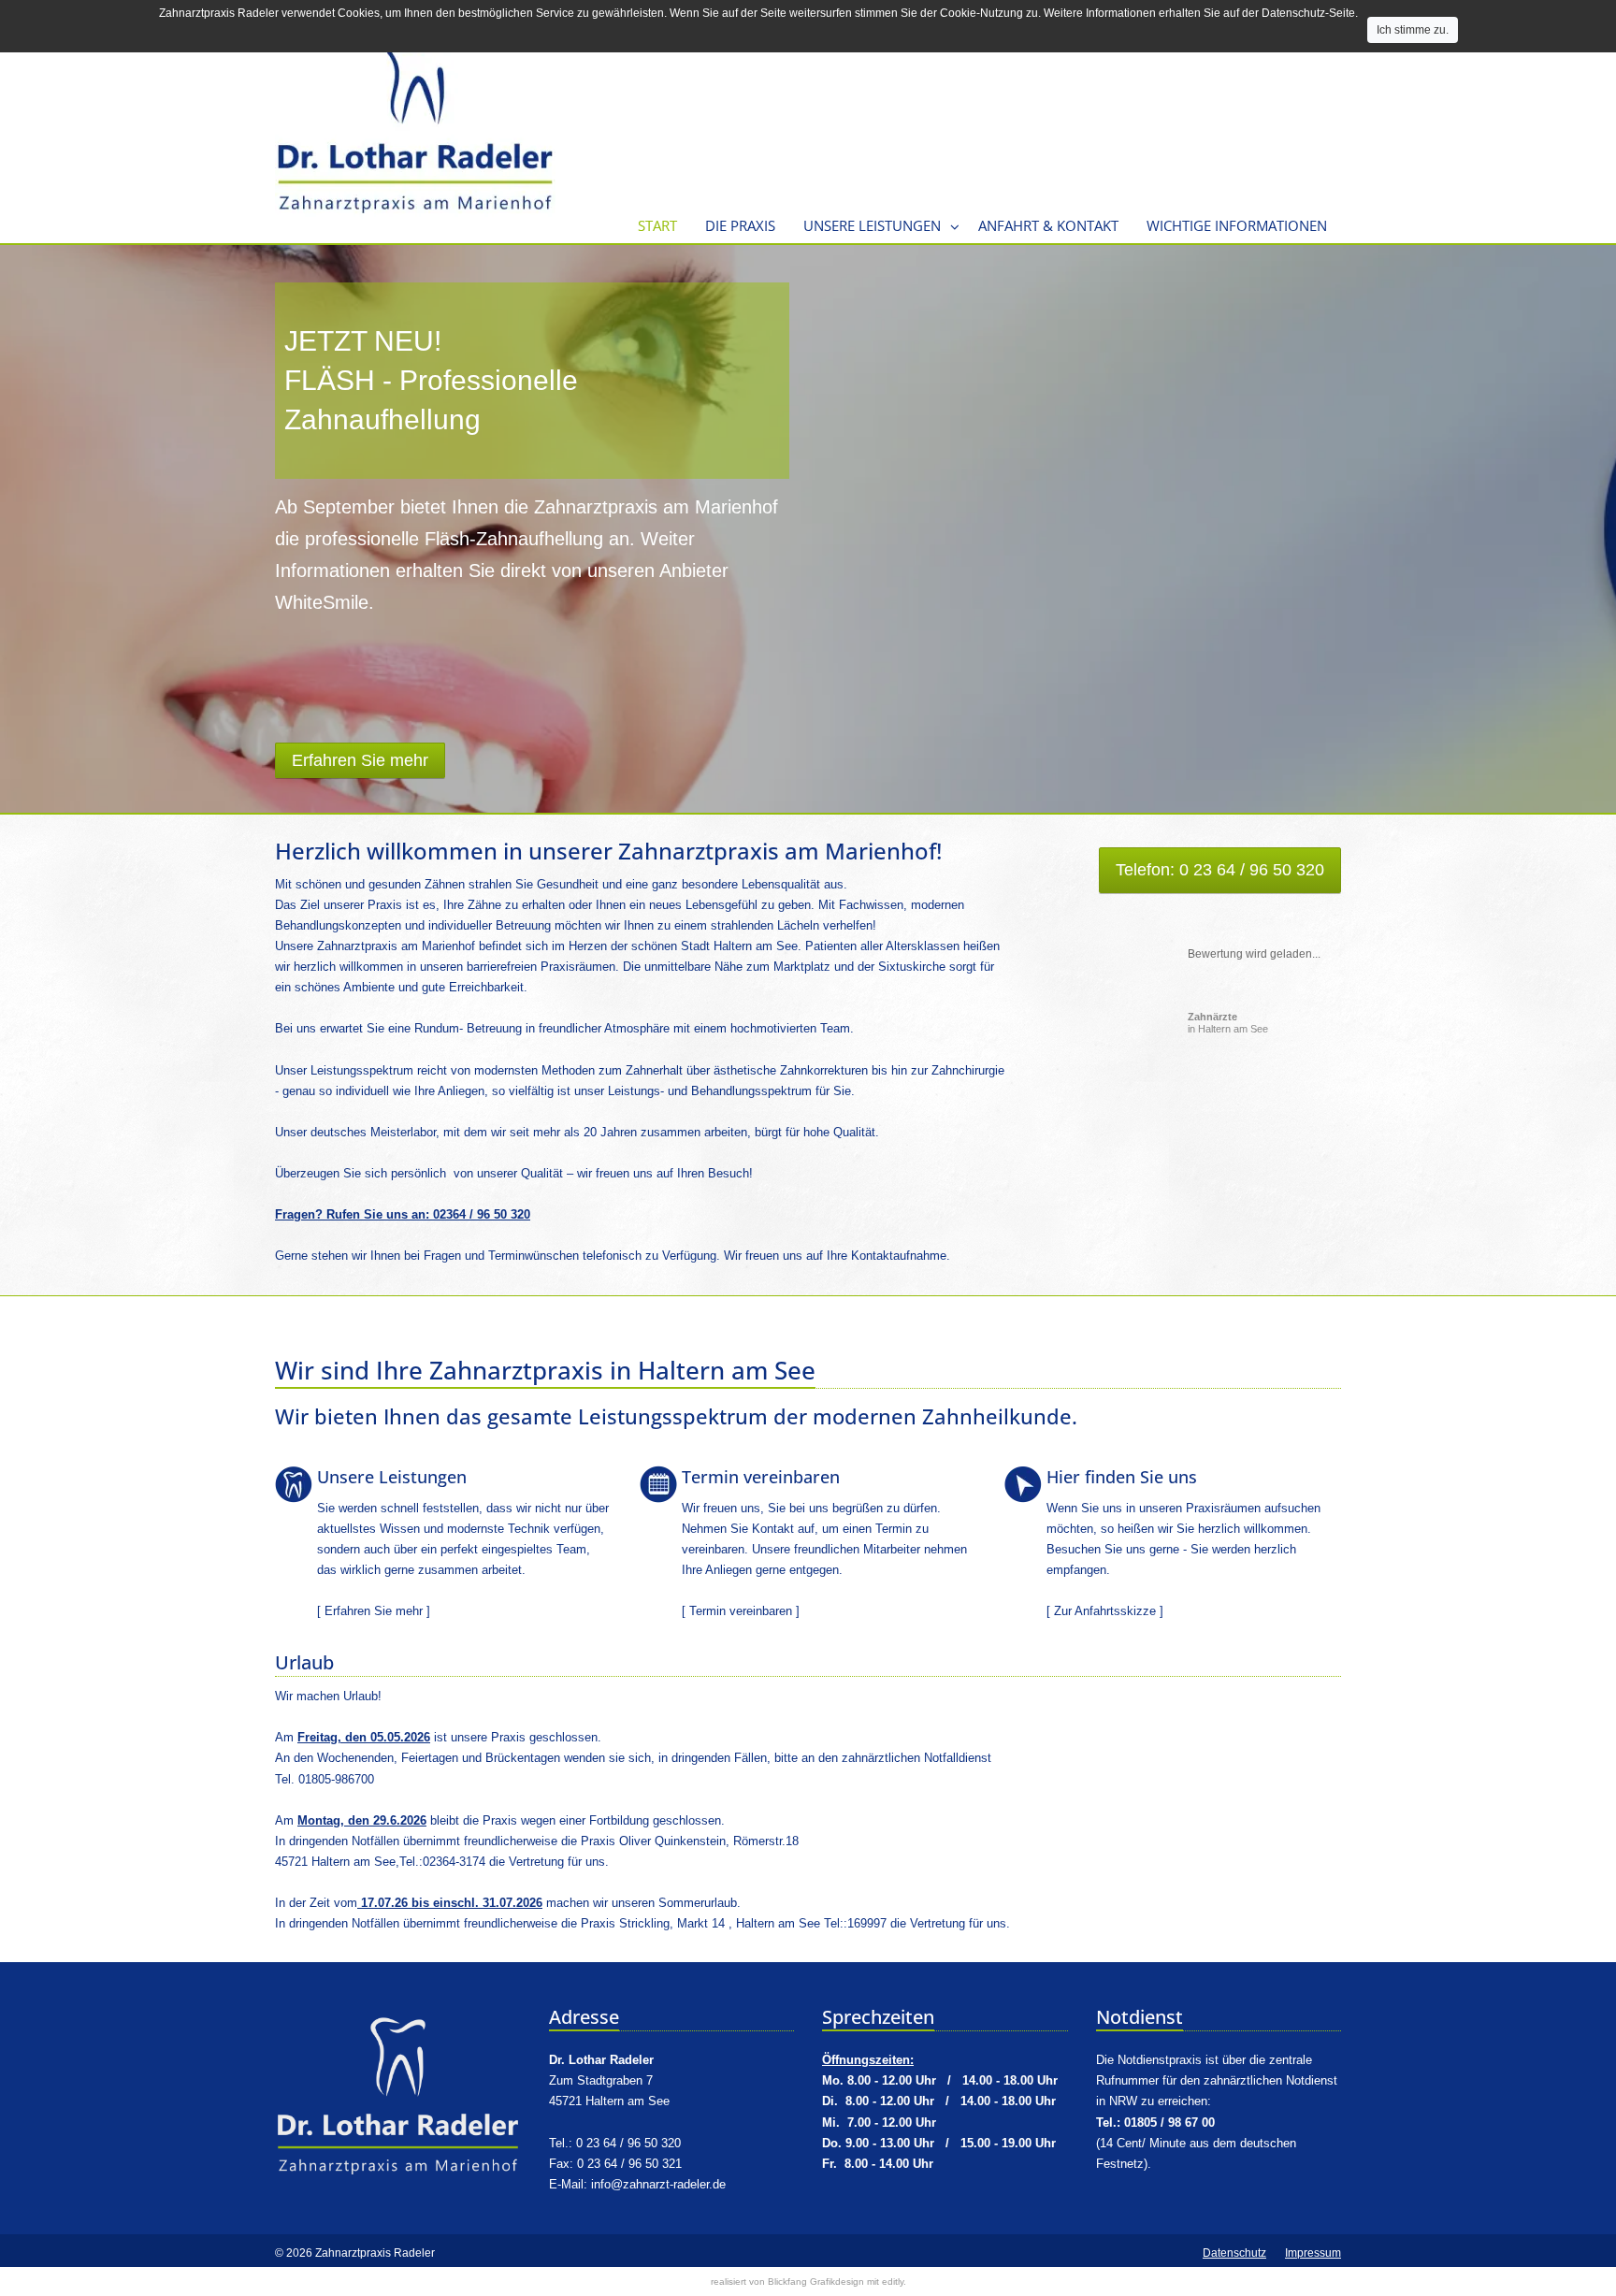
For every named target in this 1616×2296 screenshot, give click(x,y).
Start (657, 225)
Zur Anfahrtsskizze (1105, 1611)
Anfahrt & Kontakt (1048, 225)
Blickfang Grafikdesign (816, 2282)
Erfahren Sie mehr (374, 1611)
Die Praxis (740, 225)
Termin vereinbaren (741, 1611)
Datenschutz (1234, 2253)
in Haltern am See (1228, 1023)
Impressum (1313, 2253)
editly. (894, 2282)
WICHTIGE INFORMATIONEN (1237, 225)
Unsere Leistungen (872, 225)
